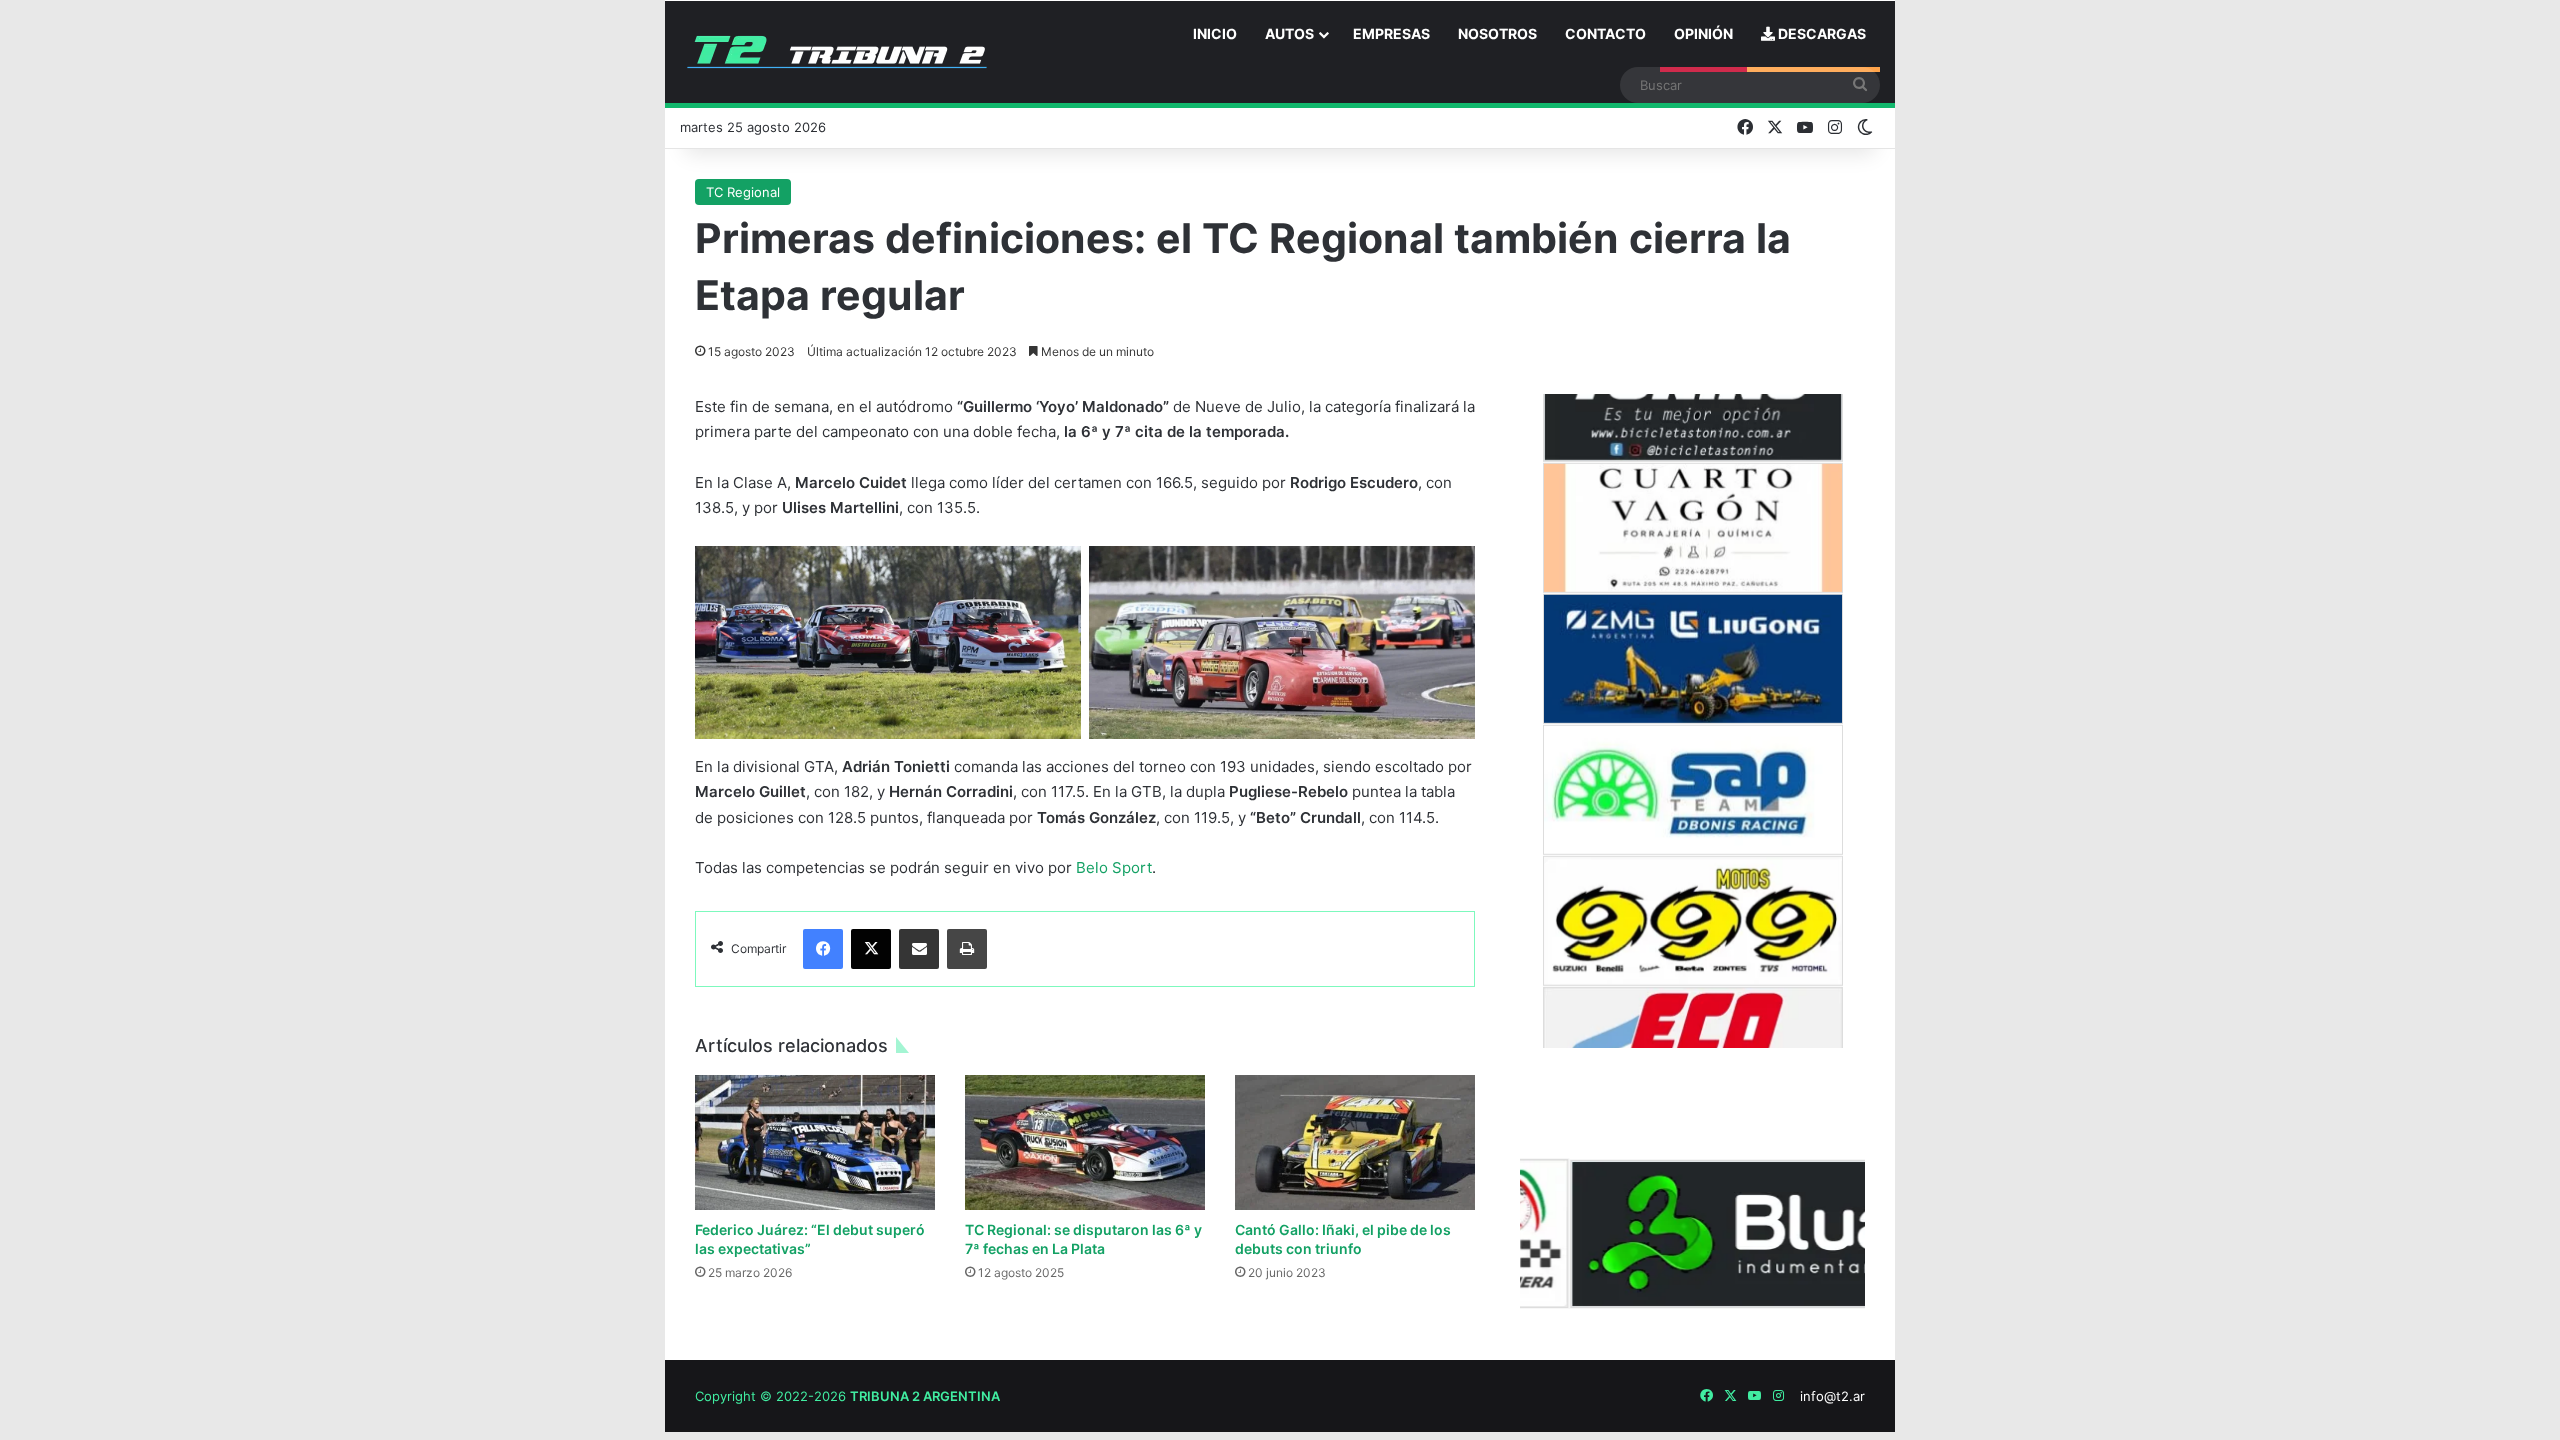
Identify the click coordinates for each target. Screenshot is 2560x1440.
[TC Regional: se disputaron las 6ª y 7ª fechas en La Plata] (1085, 1142)
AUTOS (1289, 33)
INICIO (1215, 33)
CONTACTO (1605, 33)
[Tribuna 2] (837, 52)
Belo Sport (1114, 867)
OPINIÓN (1703, 33)
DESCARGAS (1820, 33)
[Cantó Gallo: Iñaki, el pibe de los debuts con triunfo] (1355, 1142)
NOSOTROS (1497, 33)
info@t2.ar (1832, 1396)
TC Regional (743, 192)
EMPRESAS (1391, 33)
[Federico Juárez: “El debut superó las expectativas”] (815, 1142)
